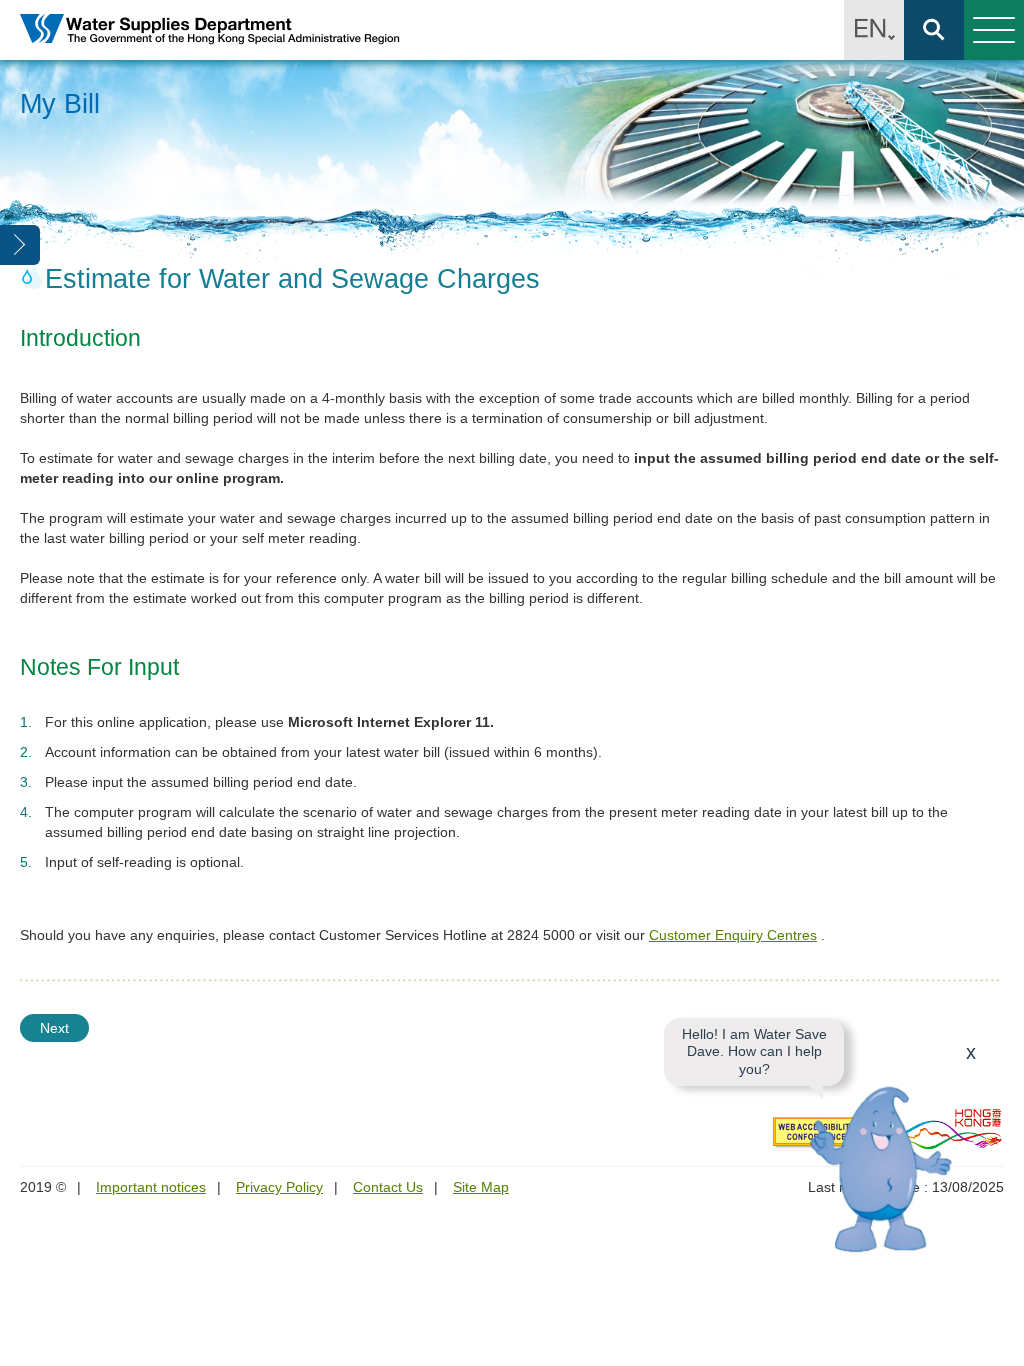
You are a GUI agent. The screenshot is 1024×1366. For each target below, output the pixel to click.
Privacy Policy (279, 1187)
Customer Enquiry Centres (733, 935)
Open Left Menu (20, 245)
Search (934, 30)
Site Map (481, 1187)
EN (874, 30)
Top (997, 1339)
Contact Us (388, 1187)
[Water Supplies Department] (210, 30)
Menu (994, 30)
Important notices (151, 1187)
